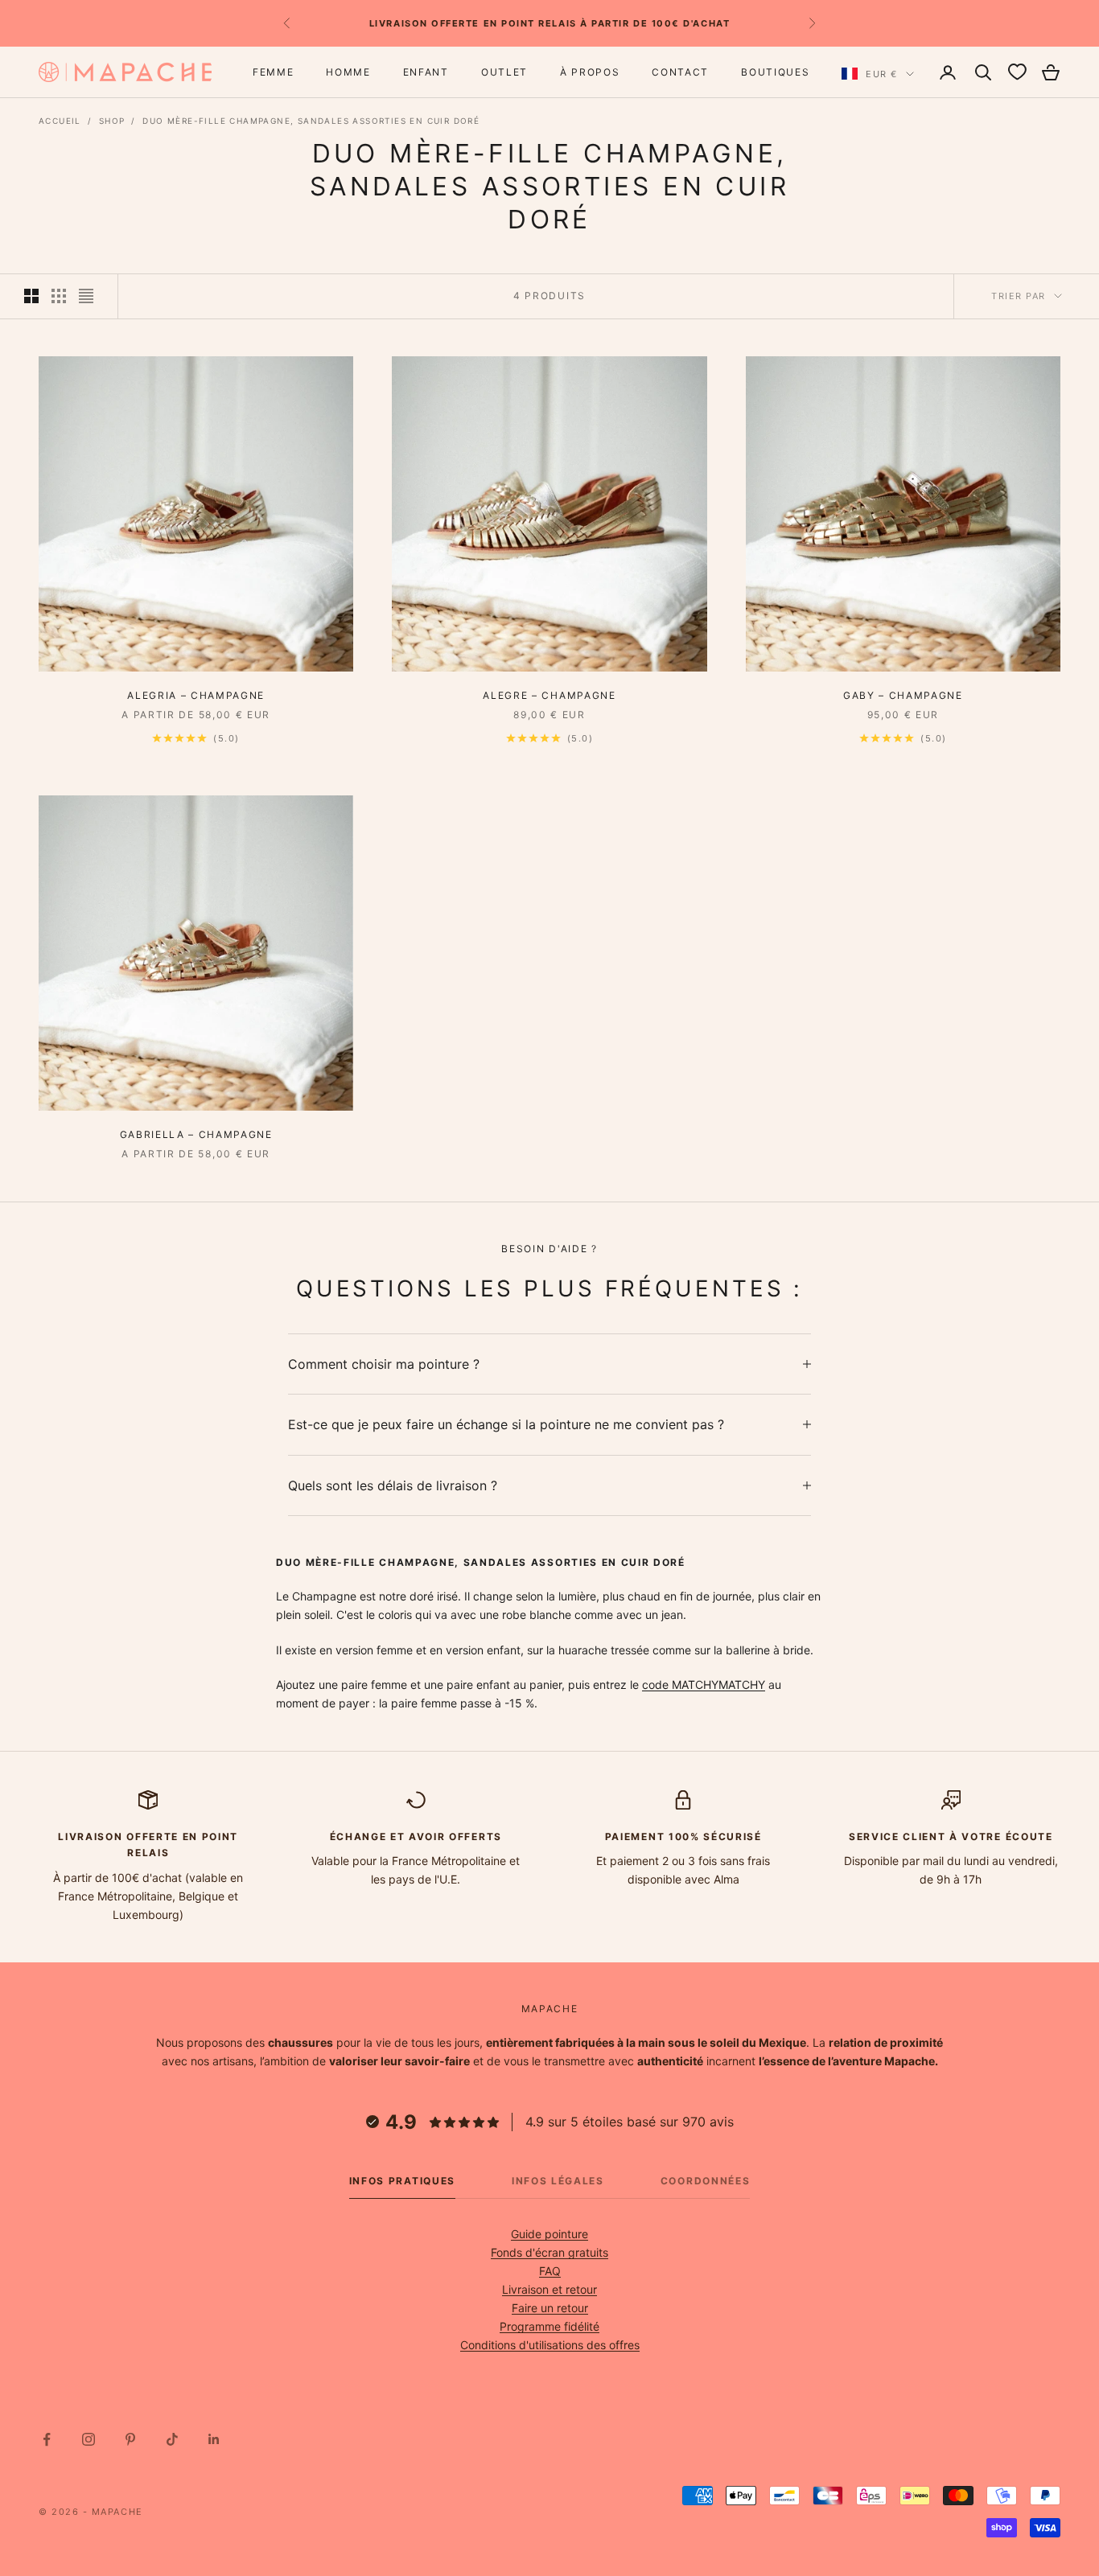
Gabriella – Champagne (196, 1134)
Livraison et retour (549, 2289)
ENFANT (426, 72)
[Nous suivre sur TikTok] (172, 2439)
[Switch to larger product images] (31, 296)
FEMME (273, 72)
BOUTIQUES (775, 72)
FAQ (550, 2271)
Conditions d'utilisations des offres (550, 2345)
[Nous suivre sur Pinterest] (130, 2439)
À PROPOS (590, 72)
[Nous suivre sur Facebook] (47, 2439)
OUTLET (504, 72)
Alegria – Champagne (196, 695)
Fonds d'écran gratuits (549, 2252)
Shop (112, 121)
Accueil (60, 121)
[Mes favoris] (1017, 72)
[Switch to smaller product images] (59, 296)
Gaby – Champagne (903, 695)
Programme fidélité (549, 2326)
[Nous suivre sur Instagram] (88, 2439)
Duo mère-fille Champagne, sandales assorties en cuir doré (311, 121)
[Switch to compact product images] (86, 296)
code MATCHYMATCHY (704, 1684)
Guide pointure (549, 2234)
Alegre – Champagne (549, 695)
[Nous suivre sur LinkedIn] (214, 2439)
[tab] (402, 2185)
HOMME (348, 72)
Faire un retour (550, 2308)
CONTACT (680, 72)
